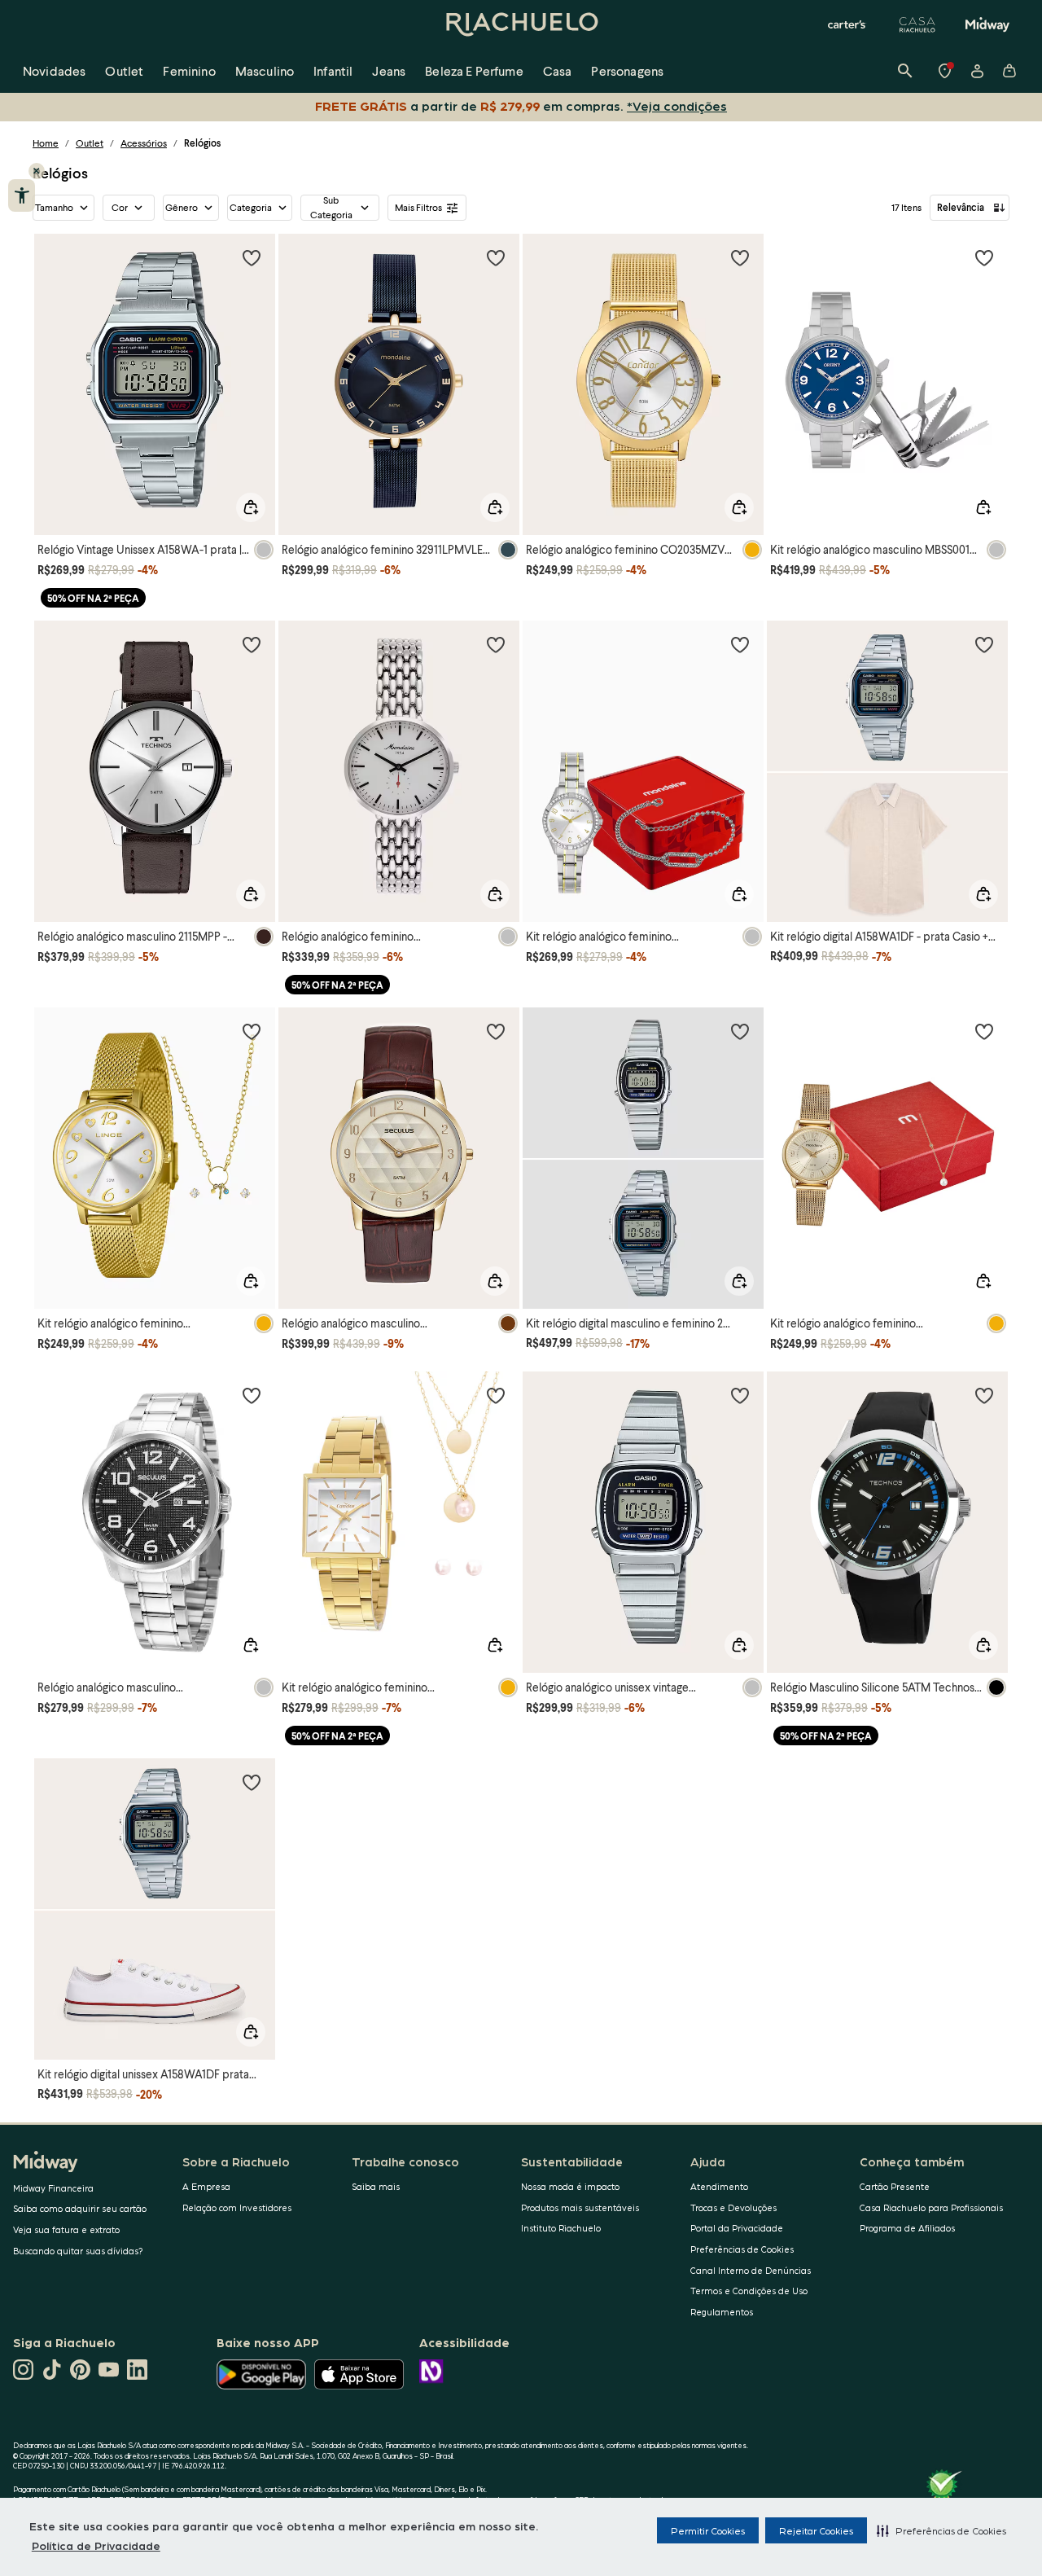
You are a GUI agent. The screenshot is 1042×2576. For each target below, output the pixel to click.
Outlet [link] (124, 70)
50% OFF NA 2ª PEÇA (93, 598)
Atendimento (719, 2186)
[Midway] (987, 24)
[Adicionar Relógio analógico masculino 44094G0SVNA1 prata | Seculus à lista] (252, 1395)
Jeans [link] (389, 70)
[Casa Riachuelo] (917, 24)
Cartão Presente (895, 2186)
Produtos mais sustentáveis (580, 2207)
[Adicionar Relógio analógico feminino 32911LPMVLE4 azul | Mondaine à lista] (496, 257)
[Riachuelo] (521, 24)
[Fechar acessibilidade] (37, 171)
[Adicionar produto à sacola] (251, 507)
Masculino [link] (265, 70)
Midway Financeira (53, 2188)
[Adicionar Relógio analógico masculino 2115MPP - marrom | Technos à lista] (252, 644)
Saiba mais (376, 2186)
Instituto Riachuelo (561, 2228)
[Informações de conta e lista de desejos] (977, 71)
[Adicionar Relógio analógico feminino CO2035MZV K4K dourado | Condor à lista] (740, 257)
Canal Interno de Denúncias (751, 2270)
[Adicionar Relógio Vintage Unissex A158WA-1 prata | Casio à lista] (252, 257)
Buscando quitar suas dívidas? (78, 2251)
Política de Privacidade (96, 2545)
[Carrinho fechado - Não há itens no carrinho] (1009, 71)
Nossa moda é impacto (570, 2186)
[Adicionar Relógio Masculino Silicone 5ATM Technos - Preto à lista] (984, 1395)
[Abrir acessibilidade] (22, 195)
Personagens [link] (627, 70)
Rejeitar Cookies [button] (816, 2530)
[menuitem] (54, 71)
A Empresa (206, 2186)
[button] (941, 2530)
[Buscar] (905, 71)
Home (46, 143)
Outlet (90, 143)
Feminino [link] (189, 70)
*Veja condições (677, 105)
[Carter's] (847, 24)
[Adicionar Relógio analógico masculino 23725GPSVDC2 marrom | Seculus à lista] (496, 1031)
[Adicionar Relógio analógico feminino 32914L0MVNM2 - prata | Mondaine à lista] (496, 644)
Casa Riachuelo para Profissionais (931, 2207)
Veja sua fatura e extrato (66, 2229)
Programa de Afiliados (907, 2228)
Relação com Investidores (237, 2207)
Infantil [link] (333, 70)
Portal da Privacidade (737, 2228)
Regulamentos (722, 2312)
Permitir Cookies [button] (708, 2530)
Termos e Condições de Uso (749, 2291)
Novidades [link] (54, 70)
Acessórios (144, 143)
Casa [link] (558, 70)
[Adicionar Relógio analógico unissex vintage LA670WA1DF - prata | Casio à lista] (740, 1395)
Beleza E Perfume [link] (474, 70)
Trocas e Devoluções (733, 2207)
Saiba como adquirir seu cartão (80, 2208)
